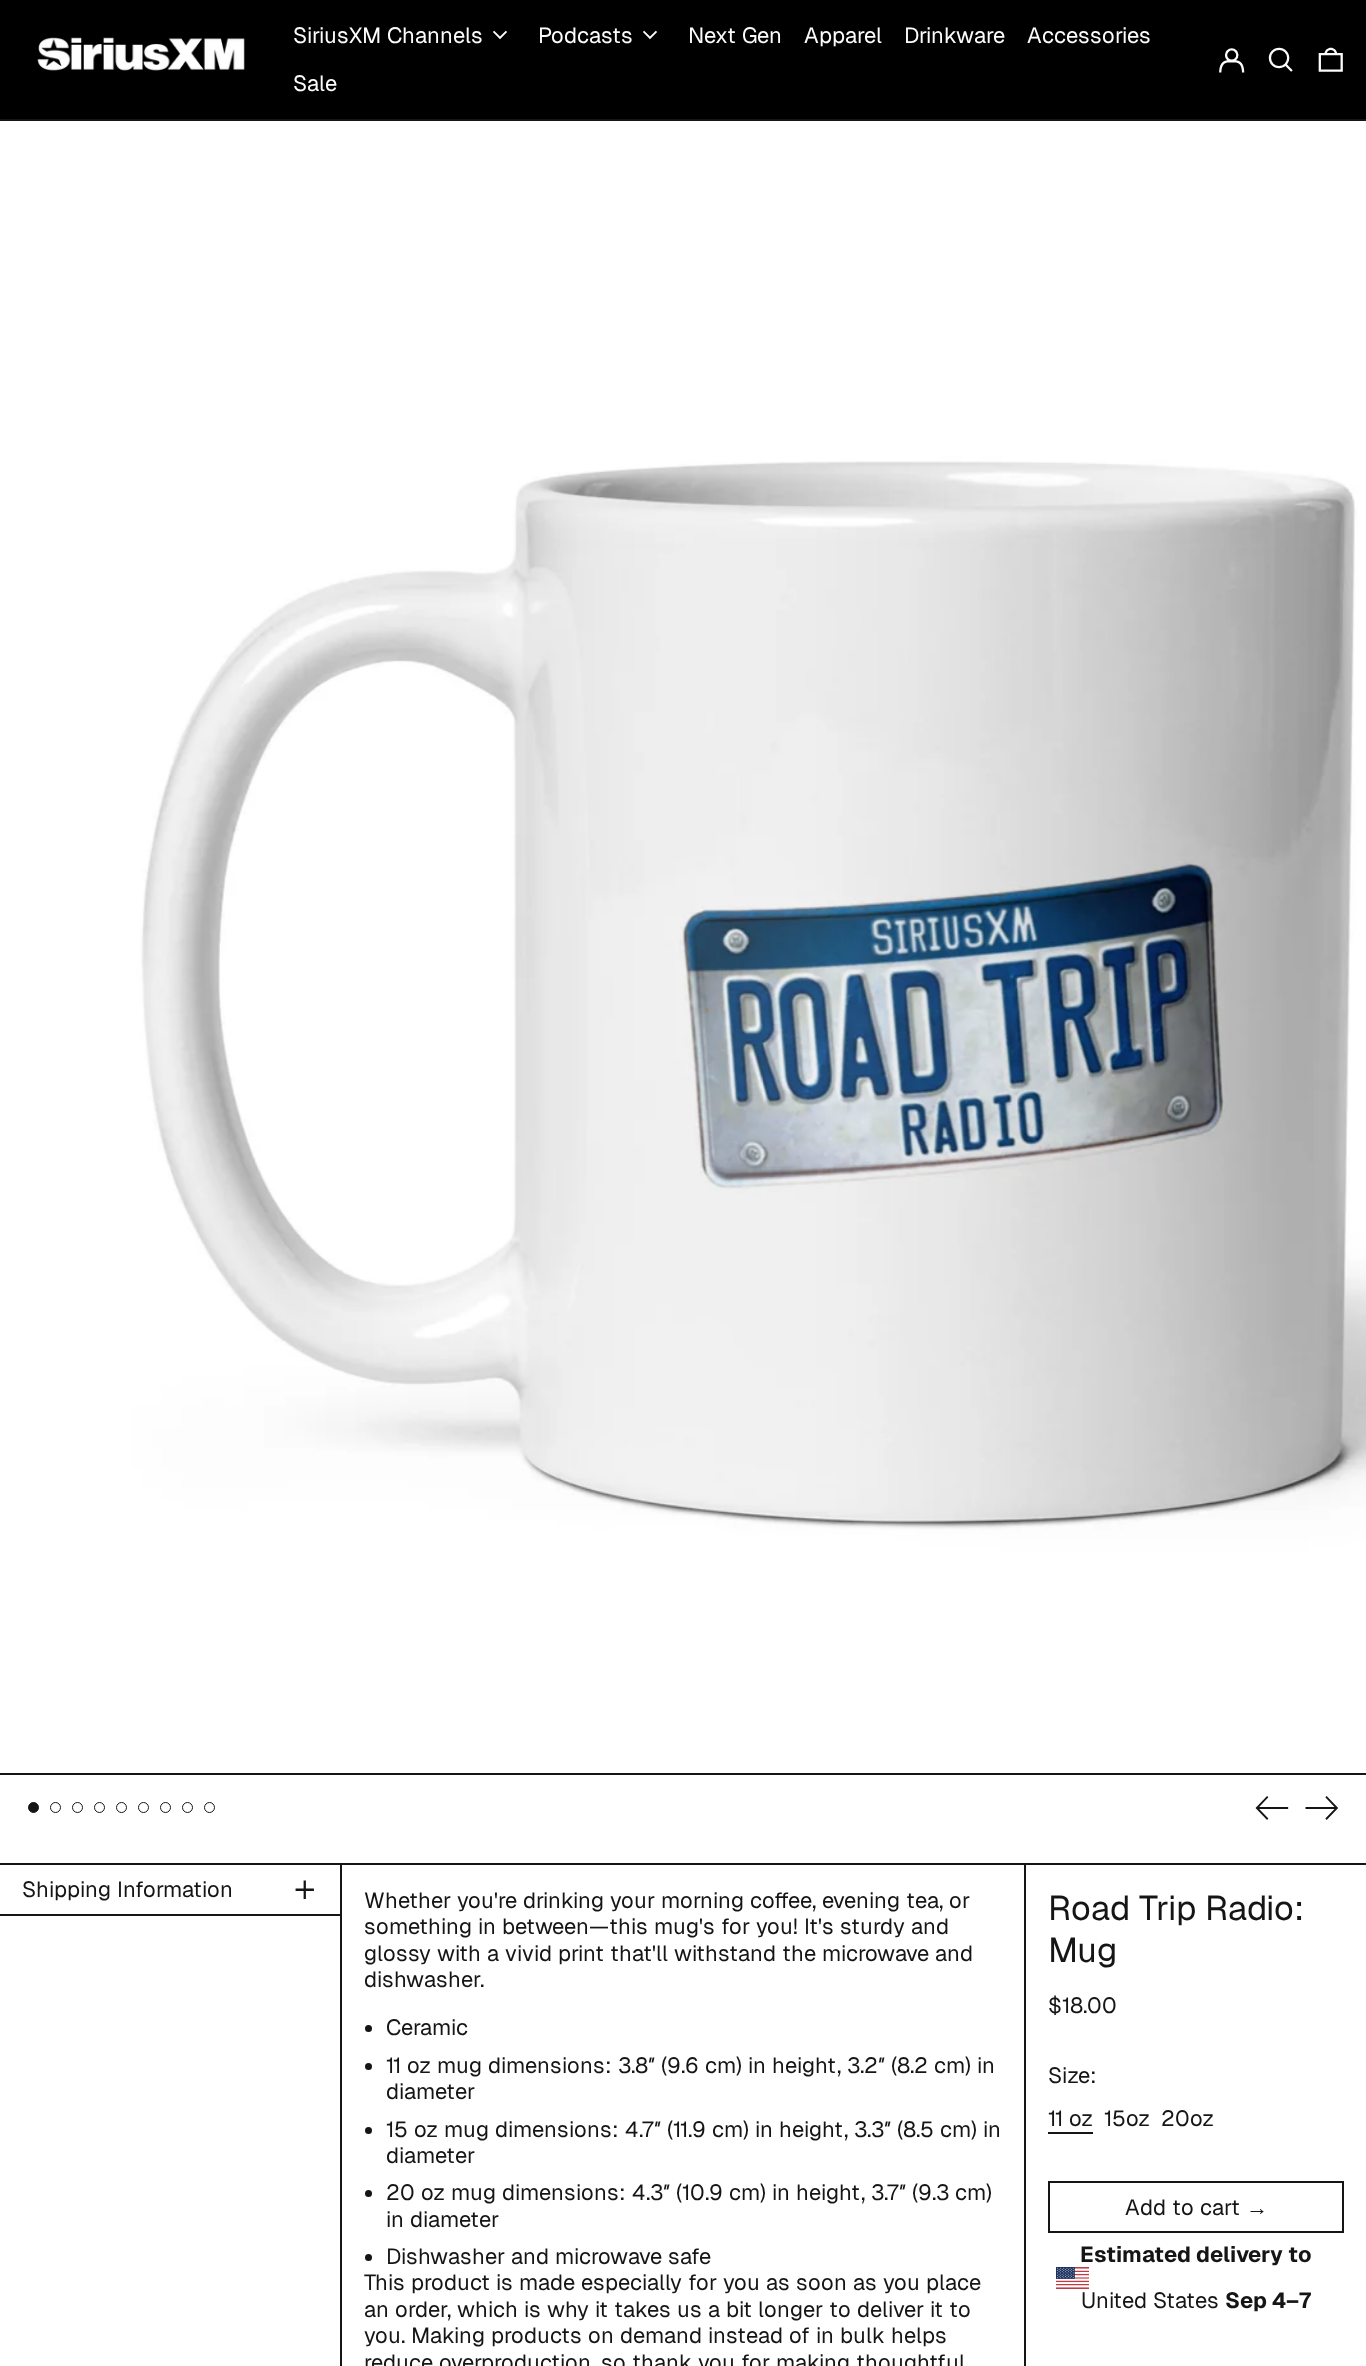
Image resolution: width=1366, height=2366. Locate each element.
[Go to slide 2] (55, 1807)
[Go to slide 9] (209, 1807)
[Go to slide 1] (33, 1807)
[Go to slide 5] (121, 1807)
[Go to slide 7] (165, 1807)
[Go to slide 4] (99, 1807)
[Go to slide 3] (77, 1807)
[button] (1281, 59)
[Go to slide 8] (187, 1807)
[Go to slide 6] (143, 1807)
